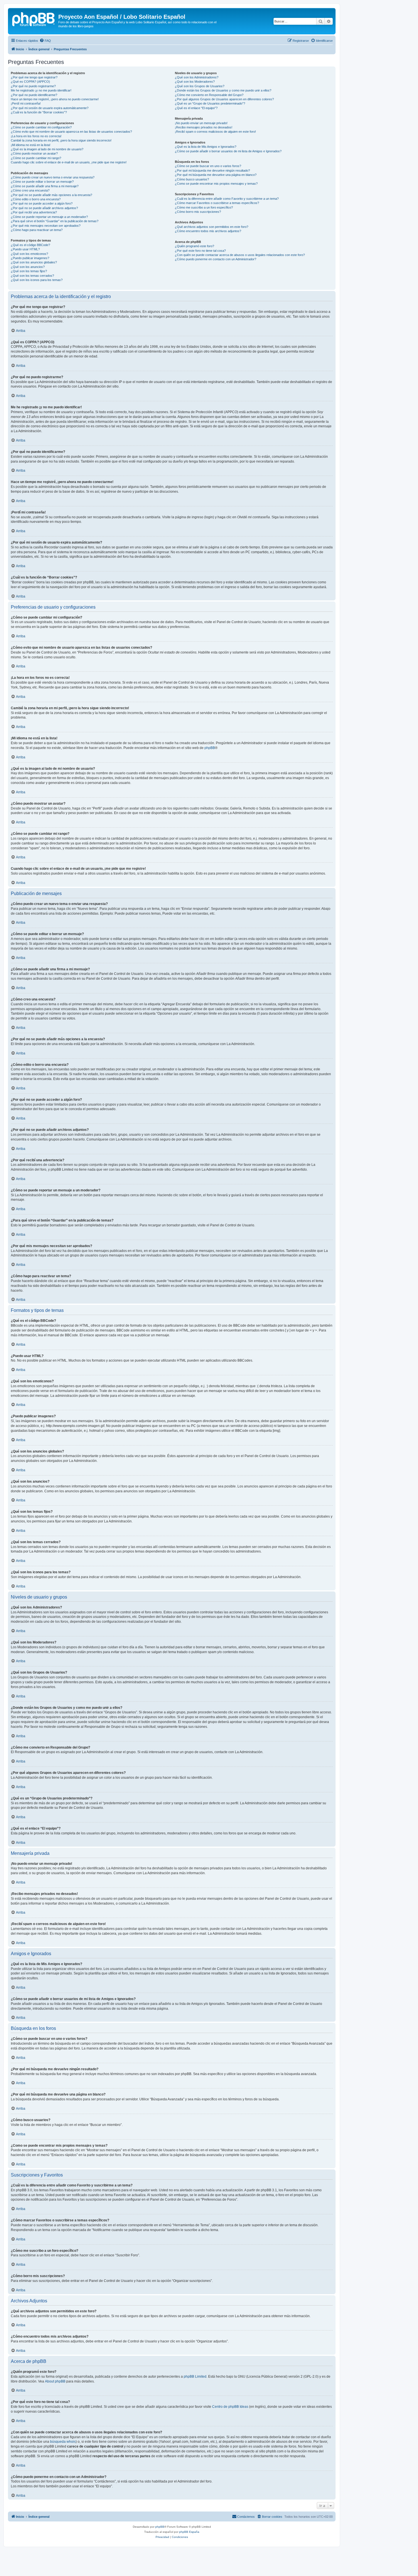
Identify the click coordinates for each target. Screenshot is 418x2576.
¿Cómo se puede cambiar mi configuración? (41, 127)
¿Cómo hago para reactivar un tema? (37, 230)
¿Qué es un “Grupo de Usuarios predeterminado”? (210, 103)
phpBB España (189, 2532)
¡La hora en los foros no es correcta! (36, 136)
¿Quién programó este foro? (194, 246)
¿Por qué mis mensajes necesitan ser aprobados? (46, 226)
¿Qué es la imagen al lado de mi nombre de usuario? (47, 149)
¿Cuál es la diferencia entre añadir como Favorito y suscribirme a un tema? (227, 199)
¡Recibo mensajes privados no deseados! (204, 127)
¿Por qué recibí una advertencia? (34, 212)
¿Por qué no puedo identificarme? (34, 95)
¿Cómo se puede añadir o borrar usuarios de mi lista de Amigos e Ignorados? (228, 151)
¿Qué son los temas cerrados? (32, 276)
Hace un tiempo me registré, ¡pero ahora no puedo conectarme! (55, 99)
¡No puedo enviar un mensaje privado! (201, 123)
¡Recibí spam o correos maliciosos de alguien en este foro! (215, 132)
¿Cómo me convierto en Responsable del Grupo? (209, 95)
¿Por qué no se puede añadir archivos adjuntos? (44, 208)
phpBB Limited (195, 2377)
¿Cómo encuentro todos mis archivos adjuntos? (208, 231)
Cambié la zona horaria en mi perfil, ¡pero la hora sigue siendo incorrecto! (61, 140)
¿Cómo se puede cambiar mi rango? (36, 158)
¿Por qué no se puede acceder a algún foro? (42, 203)
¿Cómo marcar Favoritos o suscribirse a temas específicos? (217, 203)
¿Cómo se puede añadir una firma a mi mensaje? (45, 186)
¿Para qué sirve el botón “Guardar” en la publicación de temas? (55, 221)
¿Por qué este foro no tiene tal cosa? (200, 251)
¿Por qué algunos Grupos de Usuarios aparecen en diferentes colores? (224, 99)
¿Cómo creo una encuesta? (30, 190)
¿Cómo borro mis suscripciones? (198, 212)
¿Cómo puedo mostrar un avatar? (34, 153)
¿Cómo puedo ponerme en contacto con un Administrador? (216, 259)
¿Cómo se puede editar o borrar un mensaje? (42, 182)
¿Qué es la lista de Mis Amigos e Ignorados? (206, 147)
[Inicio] (34, 18)
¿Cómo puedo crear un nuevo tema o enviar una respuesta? (53, 177)
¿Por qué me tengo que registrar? (34, 77)
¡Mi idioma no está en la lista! (31, 145)
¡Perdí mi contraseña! (26, 103)
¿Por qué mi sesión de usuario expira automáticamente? (50, 108)
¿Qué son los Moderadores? (195, 82)
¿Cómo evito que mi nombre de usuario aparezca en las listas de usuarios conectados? (71, 132)
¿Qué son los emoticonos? (29, 254)
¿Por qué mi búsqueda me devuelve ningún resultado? (212, 170)
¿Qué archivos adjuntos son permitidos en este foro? (212, 227)
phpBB (210, 748)
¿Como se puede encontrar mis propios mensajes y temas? (216, 184)
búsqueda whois (63, 2442)
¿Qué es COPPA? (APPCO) (30, 82)
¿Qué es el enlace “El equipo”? (196, 108)
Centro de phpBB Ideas (230, 2407)
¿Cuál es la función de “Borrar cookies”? (39, 112)
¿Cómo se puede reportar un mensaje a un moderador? (49, 217)
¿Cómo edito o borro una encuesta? (36, 199)
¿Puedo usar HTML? (25, 249)
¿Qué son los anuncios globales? (34, 262)
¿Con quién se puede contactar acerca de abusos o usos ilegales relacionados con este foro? (240, 255)
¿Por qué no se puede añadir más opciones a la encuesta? (51, 195)
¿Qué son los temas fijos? (29, 271)
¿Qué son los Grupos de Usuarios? (200, 86)
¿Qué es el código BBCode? (30, 245)
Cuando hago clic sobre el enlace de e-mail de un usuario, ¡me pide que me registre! (69, 162)
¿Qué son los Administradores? (197, 77)
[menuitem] (45, 41)
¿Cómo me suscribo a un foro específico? (204, 207)
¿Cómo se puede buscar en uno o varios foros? (208, 166)
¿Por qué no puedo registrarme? (33, 86)
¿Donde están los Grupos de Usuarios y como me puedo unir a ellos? (223, 90)
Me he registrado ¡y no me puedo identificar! (41, 90)
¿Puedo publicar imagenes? (30, 258)
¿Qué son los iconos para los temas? (37, 280)
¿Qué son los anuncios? (28, 267)
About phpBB (55, 2381)
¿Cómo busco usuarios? (192, 179)
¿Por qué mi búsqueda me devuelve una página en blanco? (216, 175)
